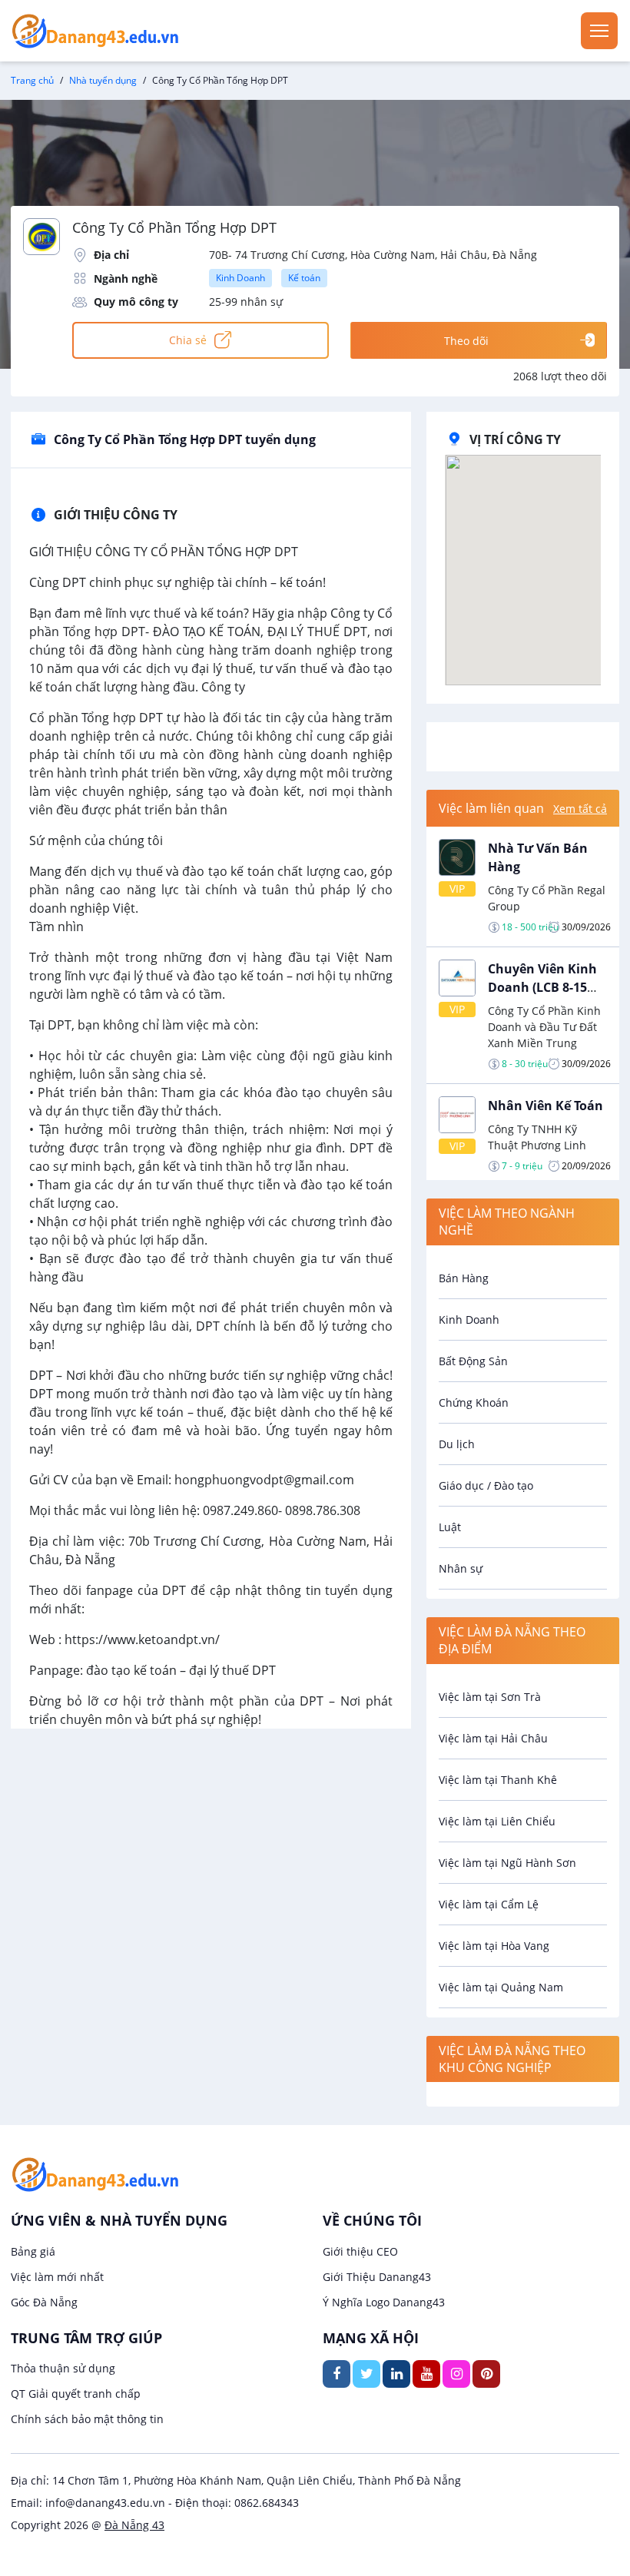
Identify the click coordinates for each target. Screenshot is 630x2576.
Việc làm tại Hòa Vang (494, 1946)
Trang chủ (32, 80)
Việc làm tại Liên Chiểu (497, 1821)
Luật (450, 1527)
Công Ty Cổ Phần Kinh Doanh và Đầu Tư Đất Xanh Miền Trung (544, 1027)
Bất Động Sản (473, 1361)
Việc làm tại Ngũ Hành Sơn (507, 1863)
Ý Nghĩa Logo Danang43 (384, 2302)
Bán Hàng (464, 1278)
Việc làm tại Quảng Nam (501, 1987)
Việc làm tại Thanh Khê (498, 1780)
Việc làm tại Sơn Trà (490, 1697)
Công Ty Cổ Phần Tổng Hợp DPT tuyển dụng (185, 439)
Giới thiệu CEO (360, 2251)
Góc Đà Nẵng (44, 2302)
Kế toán (304, 278)
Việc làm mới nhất (57, 2277)
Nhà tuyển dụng (103, 80)
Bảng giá (33, 2251)
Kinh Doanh (240, 278)
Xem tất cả (580, 809)
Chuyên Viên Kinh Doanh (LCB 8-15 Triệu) (542, 987)
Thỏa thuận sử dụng (63, 2368)
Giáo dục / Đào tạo (486, 1485)
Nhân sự (461, 1568)
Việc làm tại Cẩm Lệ (489, 1904)
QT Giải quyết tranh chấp (76, 2394)
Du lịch (457, 1444)
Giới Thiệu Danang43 (377, 2277)
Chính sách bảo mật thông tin (87, 2419)
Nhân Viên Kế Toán (545, 1106)
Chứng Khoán (474, 1402)
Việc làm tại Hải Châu (493, 1738)
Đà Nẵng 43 (134, 2525)
